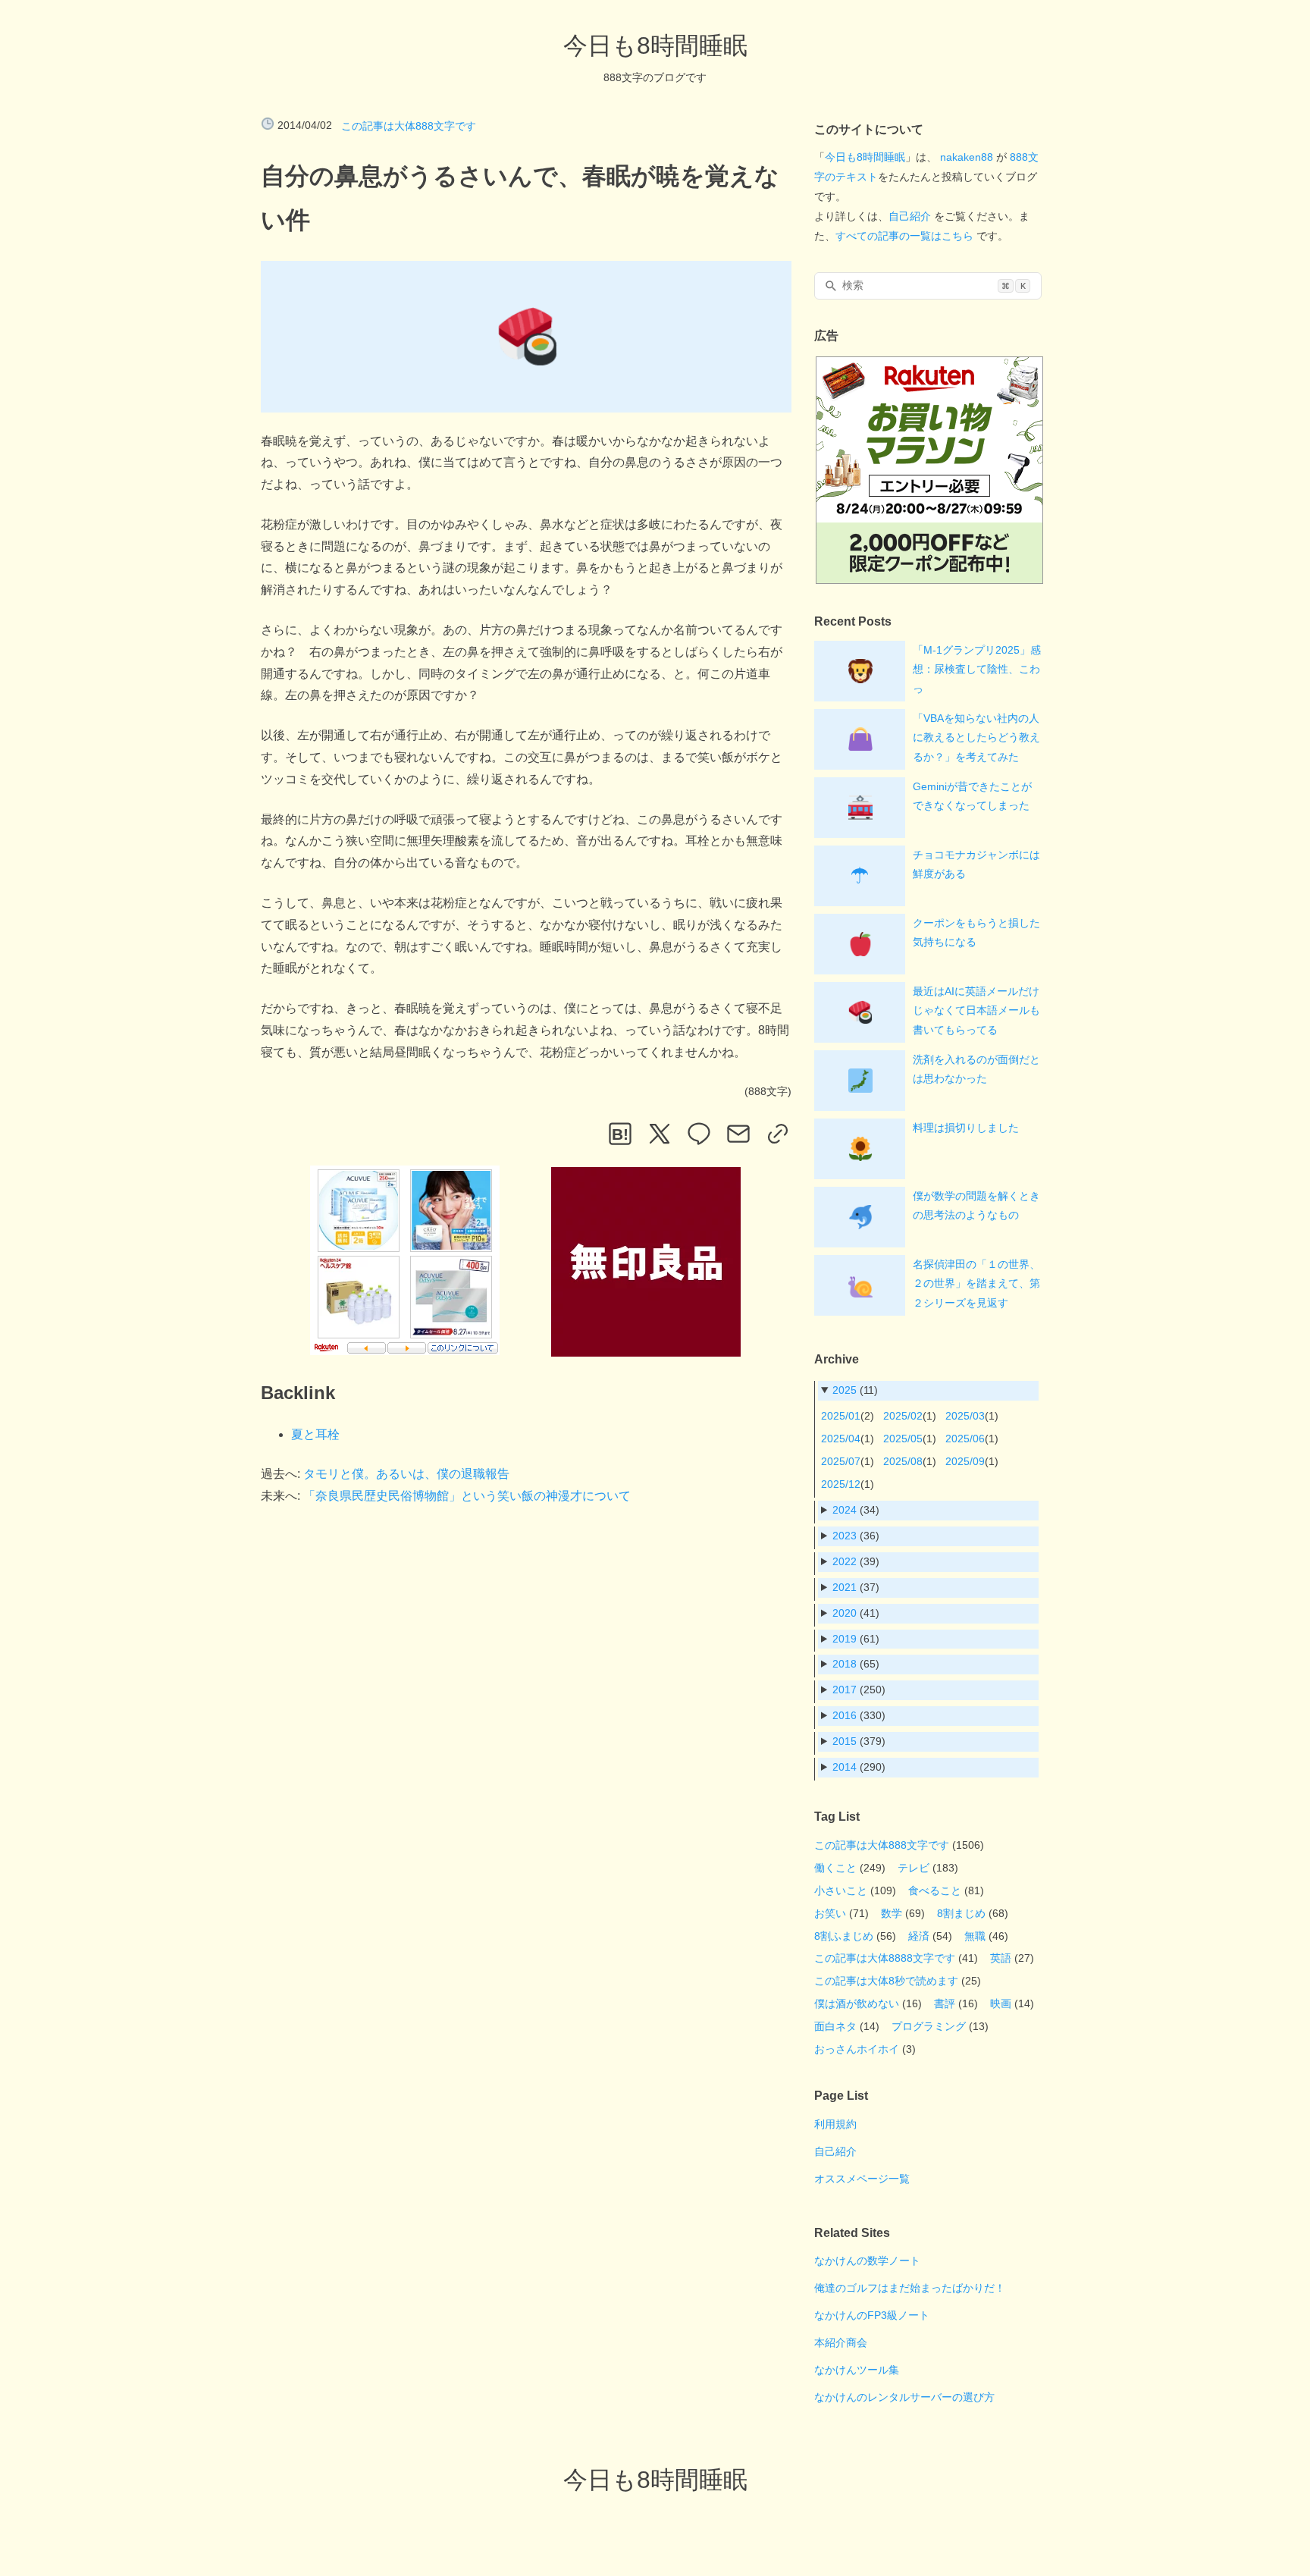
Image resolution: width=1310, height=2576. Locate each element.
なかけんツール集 (857, 2370)
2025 (845, 1390)
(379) (859, 1741)
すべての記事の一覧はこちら (904, 236)
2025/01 (841, 1416)
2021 (845, 1587)
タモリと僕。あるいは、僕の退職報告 (406, 1474)
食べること (935, 1890)
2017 (845, 1690)
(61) (856, 1639)
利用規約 (835, 2124)
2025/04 (841, 1439)
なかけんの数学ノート (867, 2261)
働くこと (835, 1868)
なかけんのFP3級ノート (872, 2315)
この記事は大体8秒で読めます (886, 1981)
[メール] (738, 1134)
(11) (855, 1390)
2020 (845, 1613)
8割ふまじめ (844, 1936)
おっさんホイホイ (857, 2049)
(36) (856, 1536)
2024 (845, 1510)
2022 (845, 1561)
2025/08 (903, 1461)
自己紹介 (910, 216)
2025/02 (903, 1416)
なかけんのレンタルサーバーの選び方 (904, 2397)
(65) (856, 1664)
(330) (859, 1715)
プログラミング (929, 2026)
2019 (845, 1639)
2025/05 (903, 1439)
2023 (845, 1536)
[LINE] (699, 1134)
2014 (845, 1767)
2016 (845, 1715)
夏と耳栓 (315, 1434)
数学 (892, 1913)
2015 (845, 1741)
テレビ (914, 1868)
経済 (919, 1936)
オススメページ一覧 (862, 2179)
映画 (1001, 2003)
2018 (845, 1664)
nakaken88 (967, 157)
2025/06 (965, 1439)
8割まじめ (961, 1913)
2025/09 (965, 1461)
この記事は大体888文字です (409, 126)
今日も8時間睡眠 (655, 45)
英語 (1001, 1958)
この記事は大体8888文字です (885, 1958)
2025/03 (965, 1416)
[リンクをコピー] (778, 1134)
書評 (945, 2003)
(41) (856, 1613)
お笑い (830, 1913)
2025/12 (841, 1484)
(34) (856, 1510)
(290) (859, 1767)
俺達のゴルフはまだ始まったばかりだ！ (910, 2288)
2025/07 (841, 1461)
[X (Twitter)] (660, 1134)
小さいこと (841, 1890)
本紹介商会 (841, 2342)
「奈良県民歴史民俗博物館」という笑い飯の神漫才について (467, 1496)
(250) (859, 1690)
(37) (856, 1587)
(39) (856, 1561)
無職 (975, 1936)
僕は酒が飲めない (857, 2003)
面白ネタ (835, 2026)
